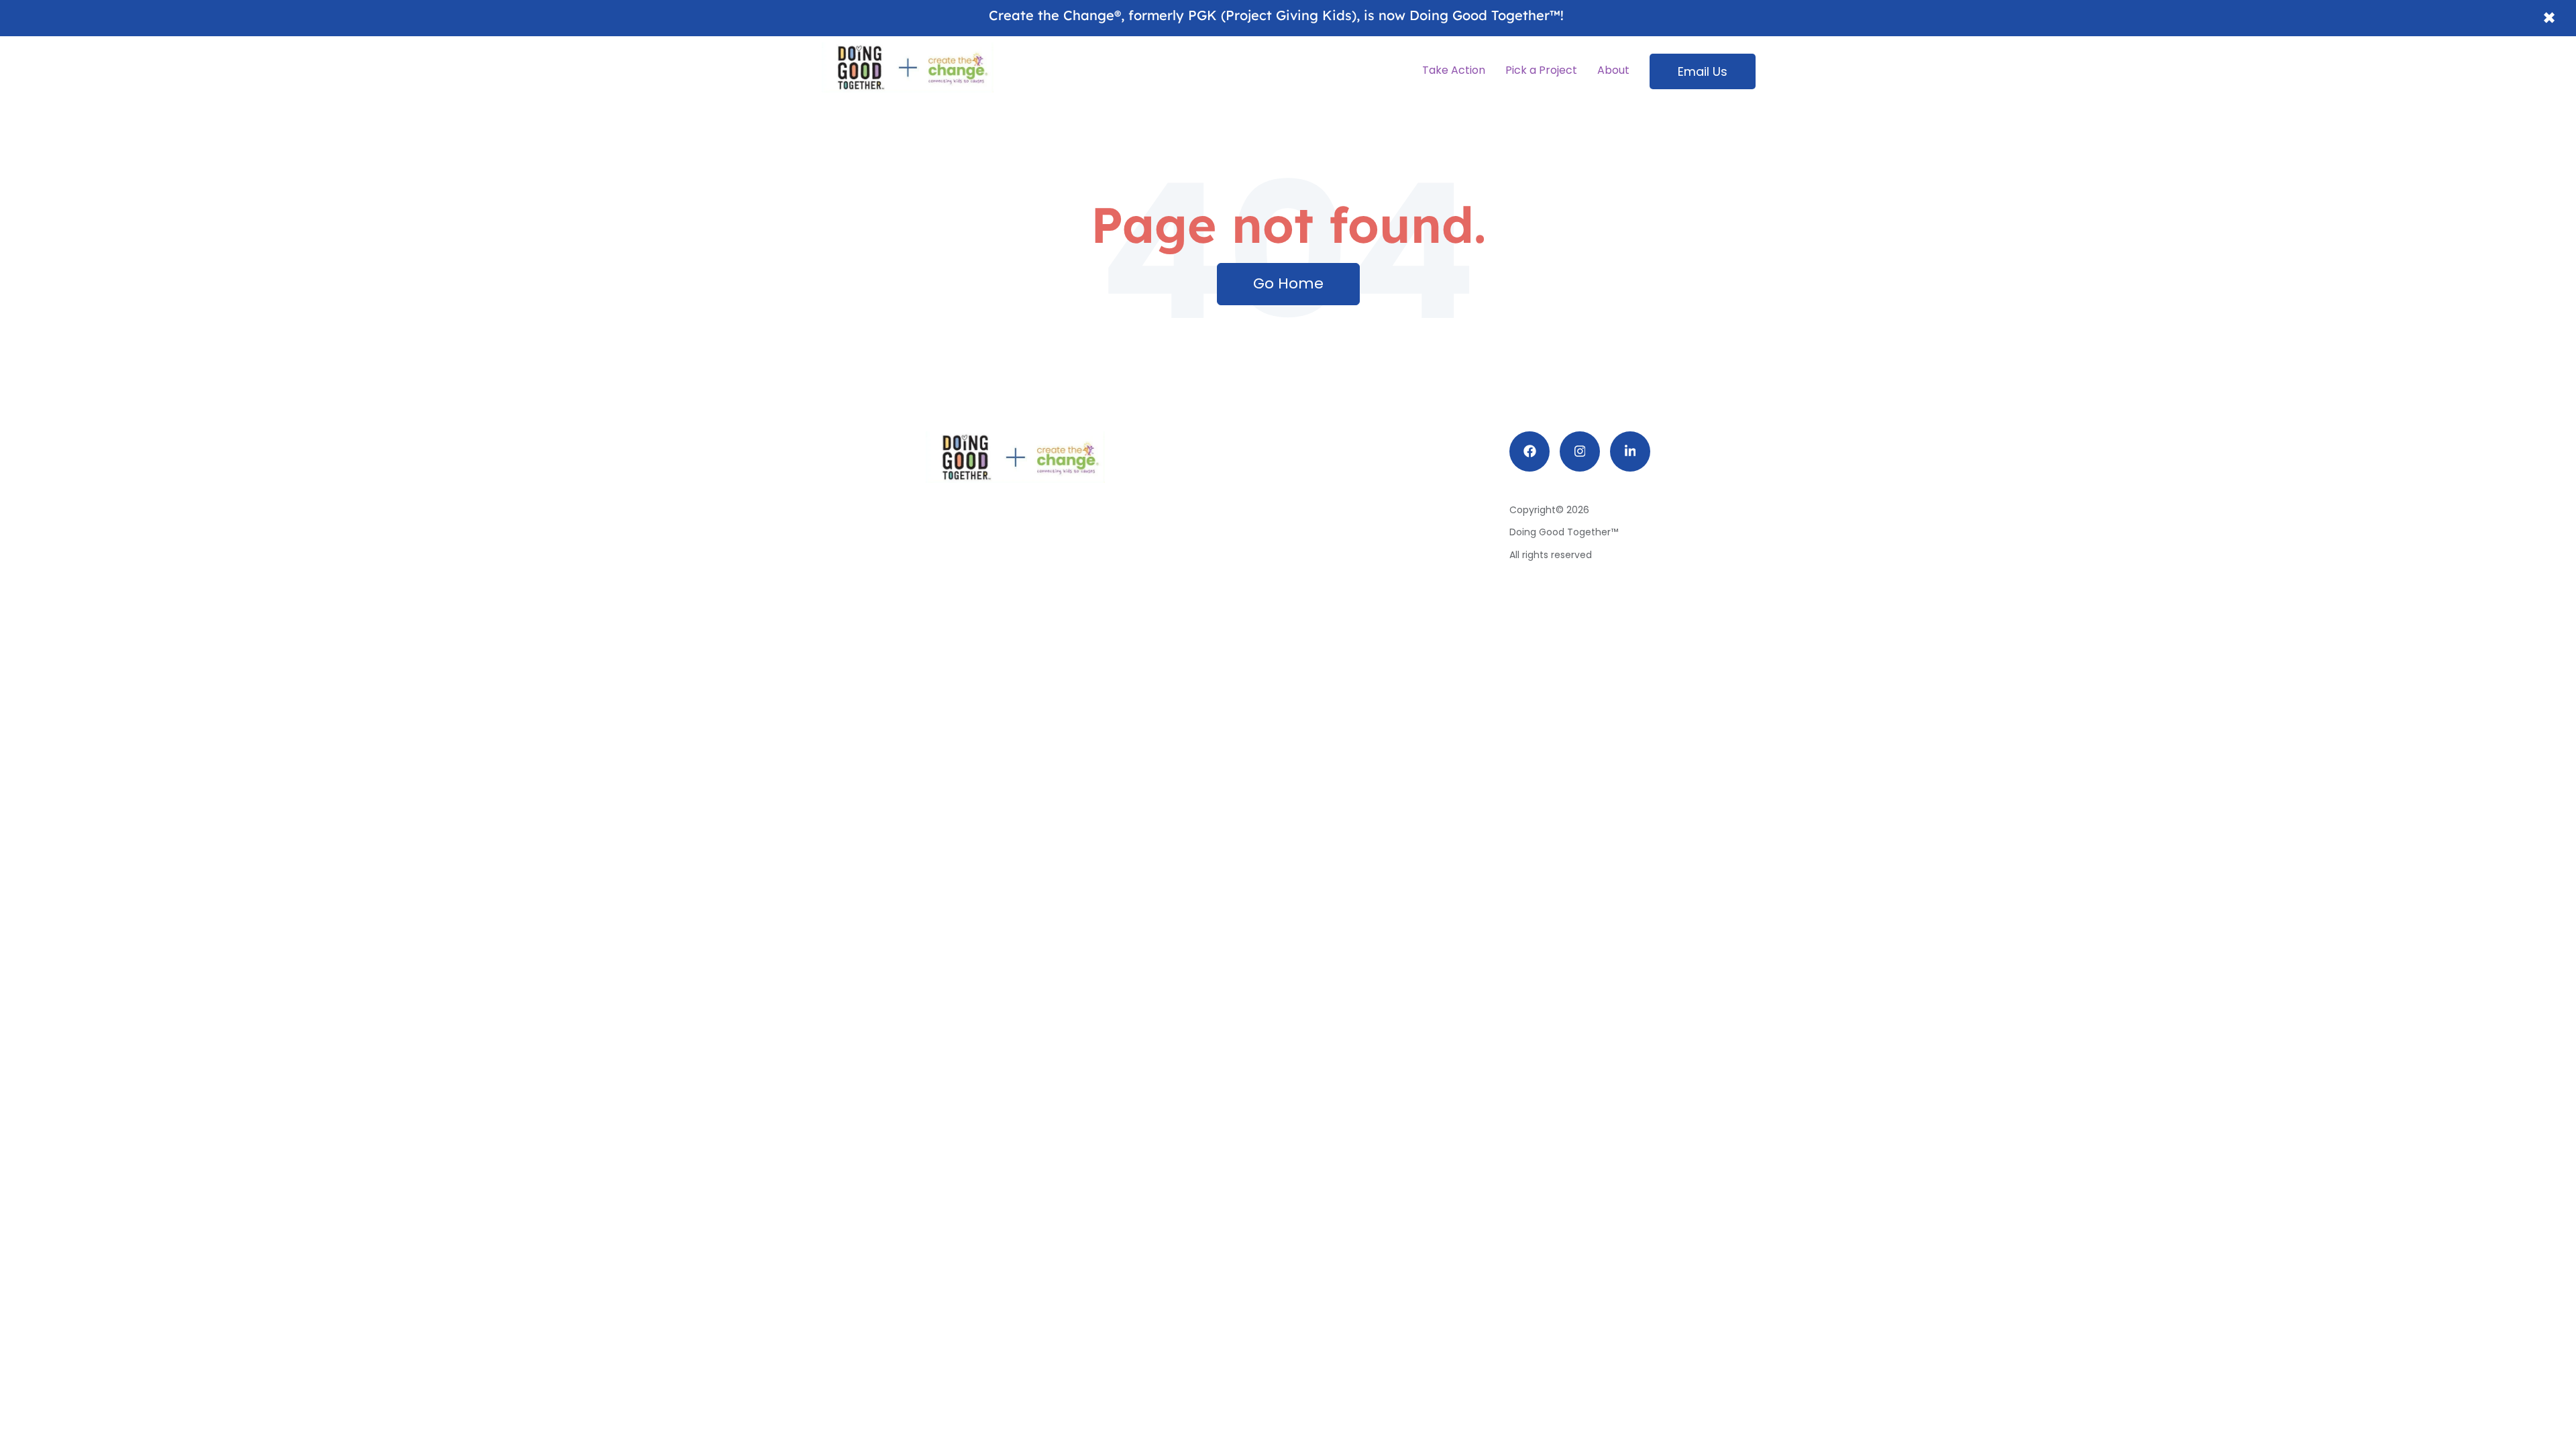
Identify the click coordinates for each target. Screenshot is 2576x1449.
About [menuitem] (1613, 70)
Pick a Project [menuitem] (1541, 70)
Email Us (1703, 71)
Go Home (1288, 283)
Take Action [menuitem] (1454, 70)
